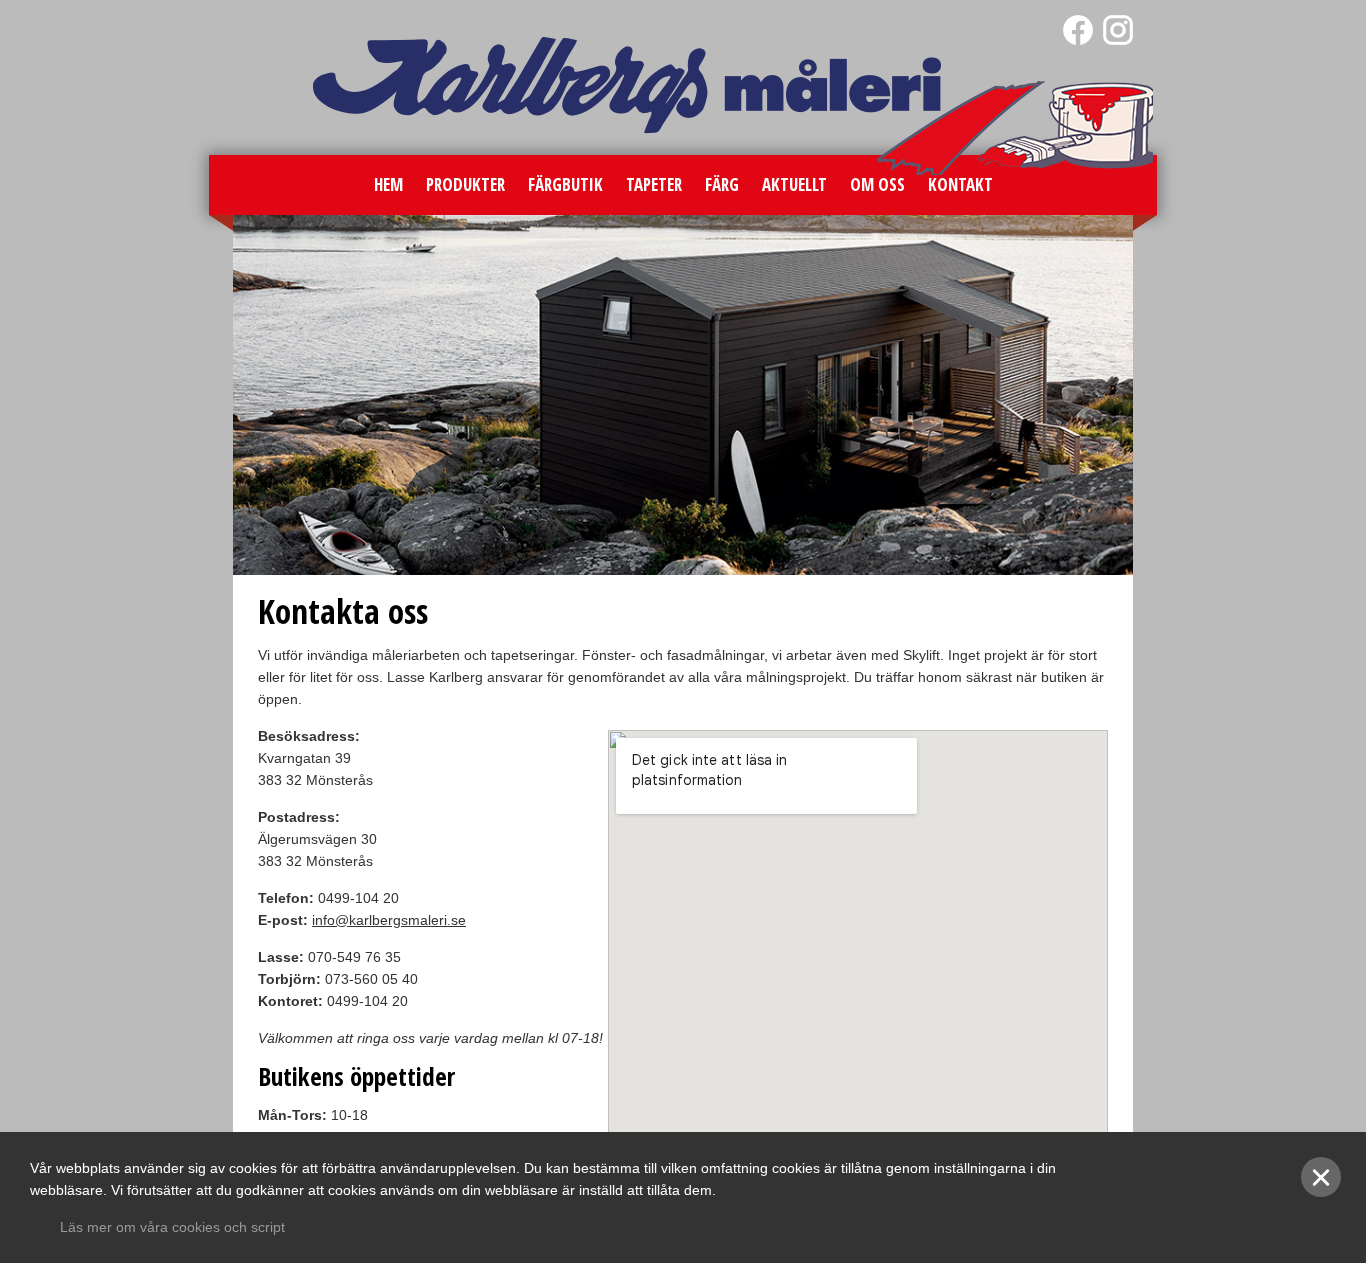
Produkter (465, 184)
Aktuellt (794, 184)
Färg (722, 184)
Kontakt (960, 184)
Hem (388, 184)
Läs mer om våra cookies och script (172, 1227)
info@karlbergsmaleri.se (389, 920)
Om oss (877, 184)
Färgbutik (565, 184)
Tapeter (654, 184)
